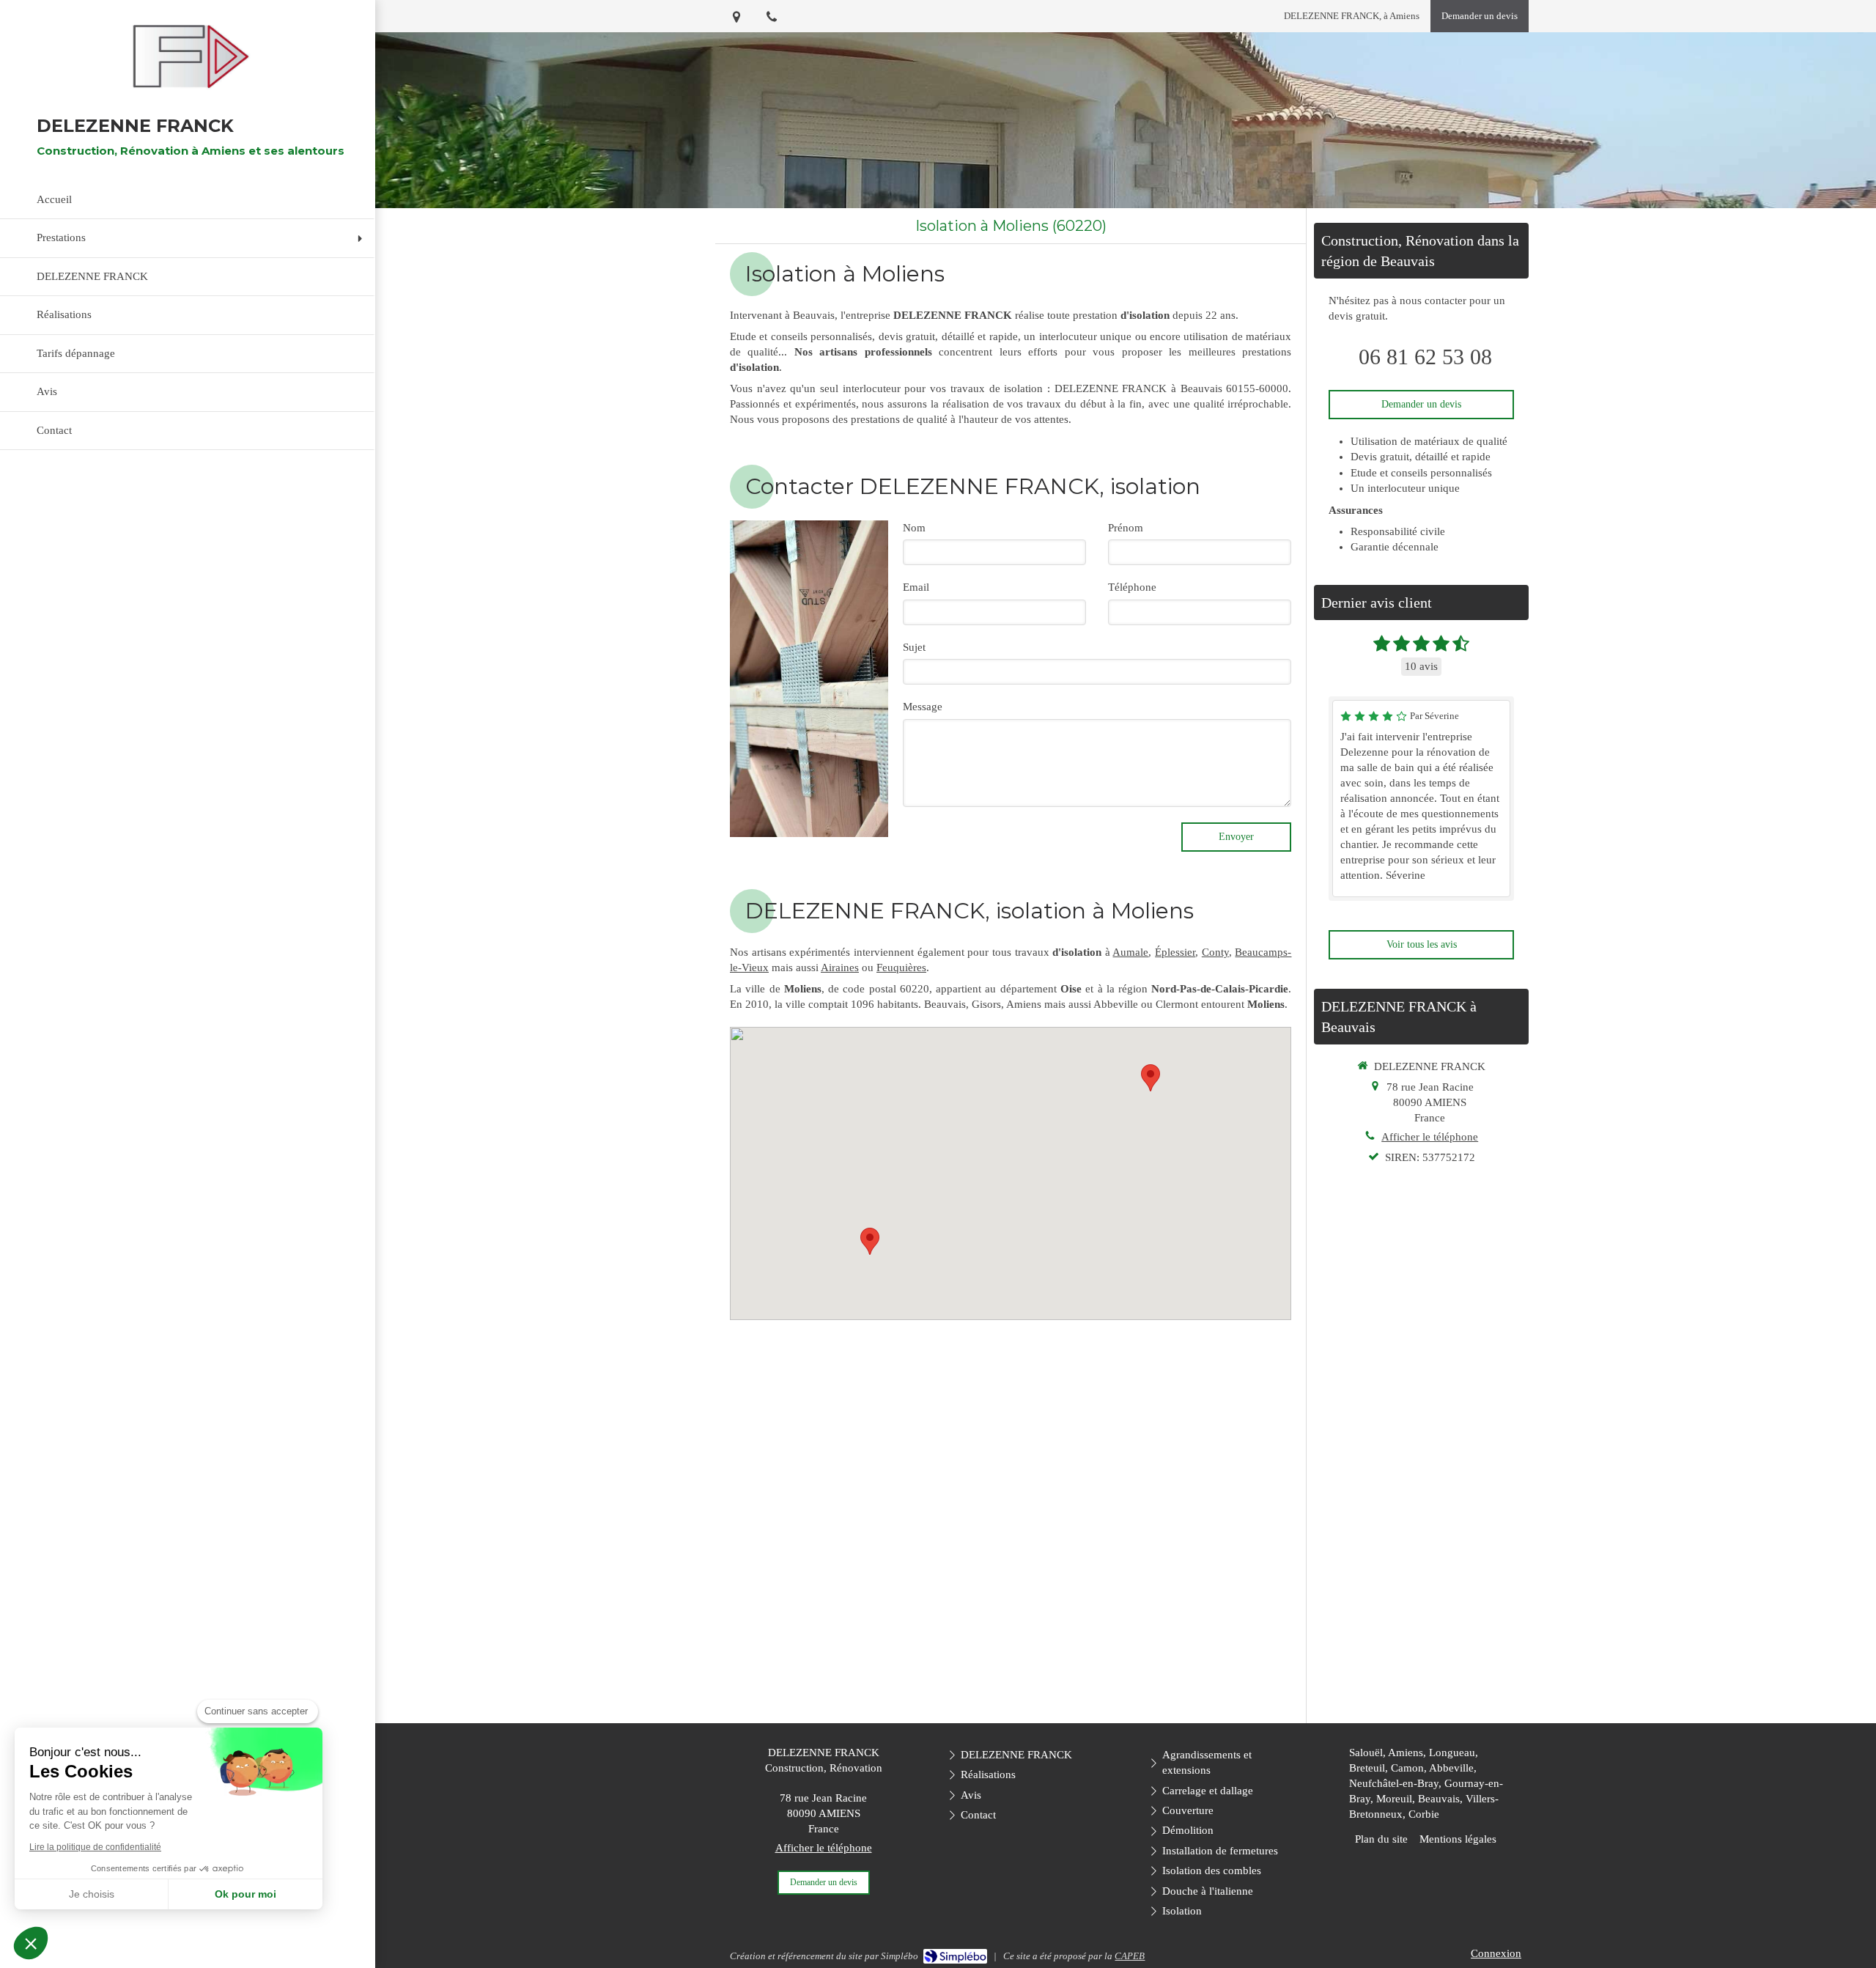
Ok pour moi (245, 1894)
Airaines (840, 968)
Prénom (1126, 528)
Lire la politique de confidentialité (95, 1847)
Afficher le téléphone (1430, 1137)
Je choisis (92, 1894)
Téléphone (1132, 587)
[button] (31, 1943)
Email (916, 587)
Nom (914, 528)
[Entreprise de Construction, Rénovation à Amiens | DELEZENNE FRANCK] (188, 57)
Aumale (1130, 952)
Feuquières (901, 968)
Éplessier (1175, 952)
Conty (1215, 952)
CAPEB (1130, 1956)
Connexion (1496, 1953)
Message (923, 707)
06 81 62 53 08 (1425, 357)
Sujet (914, 647)
